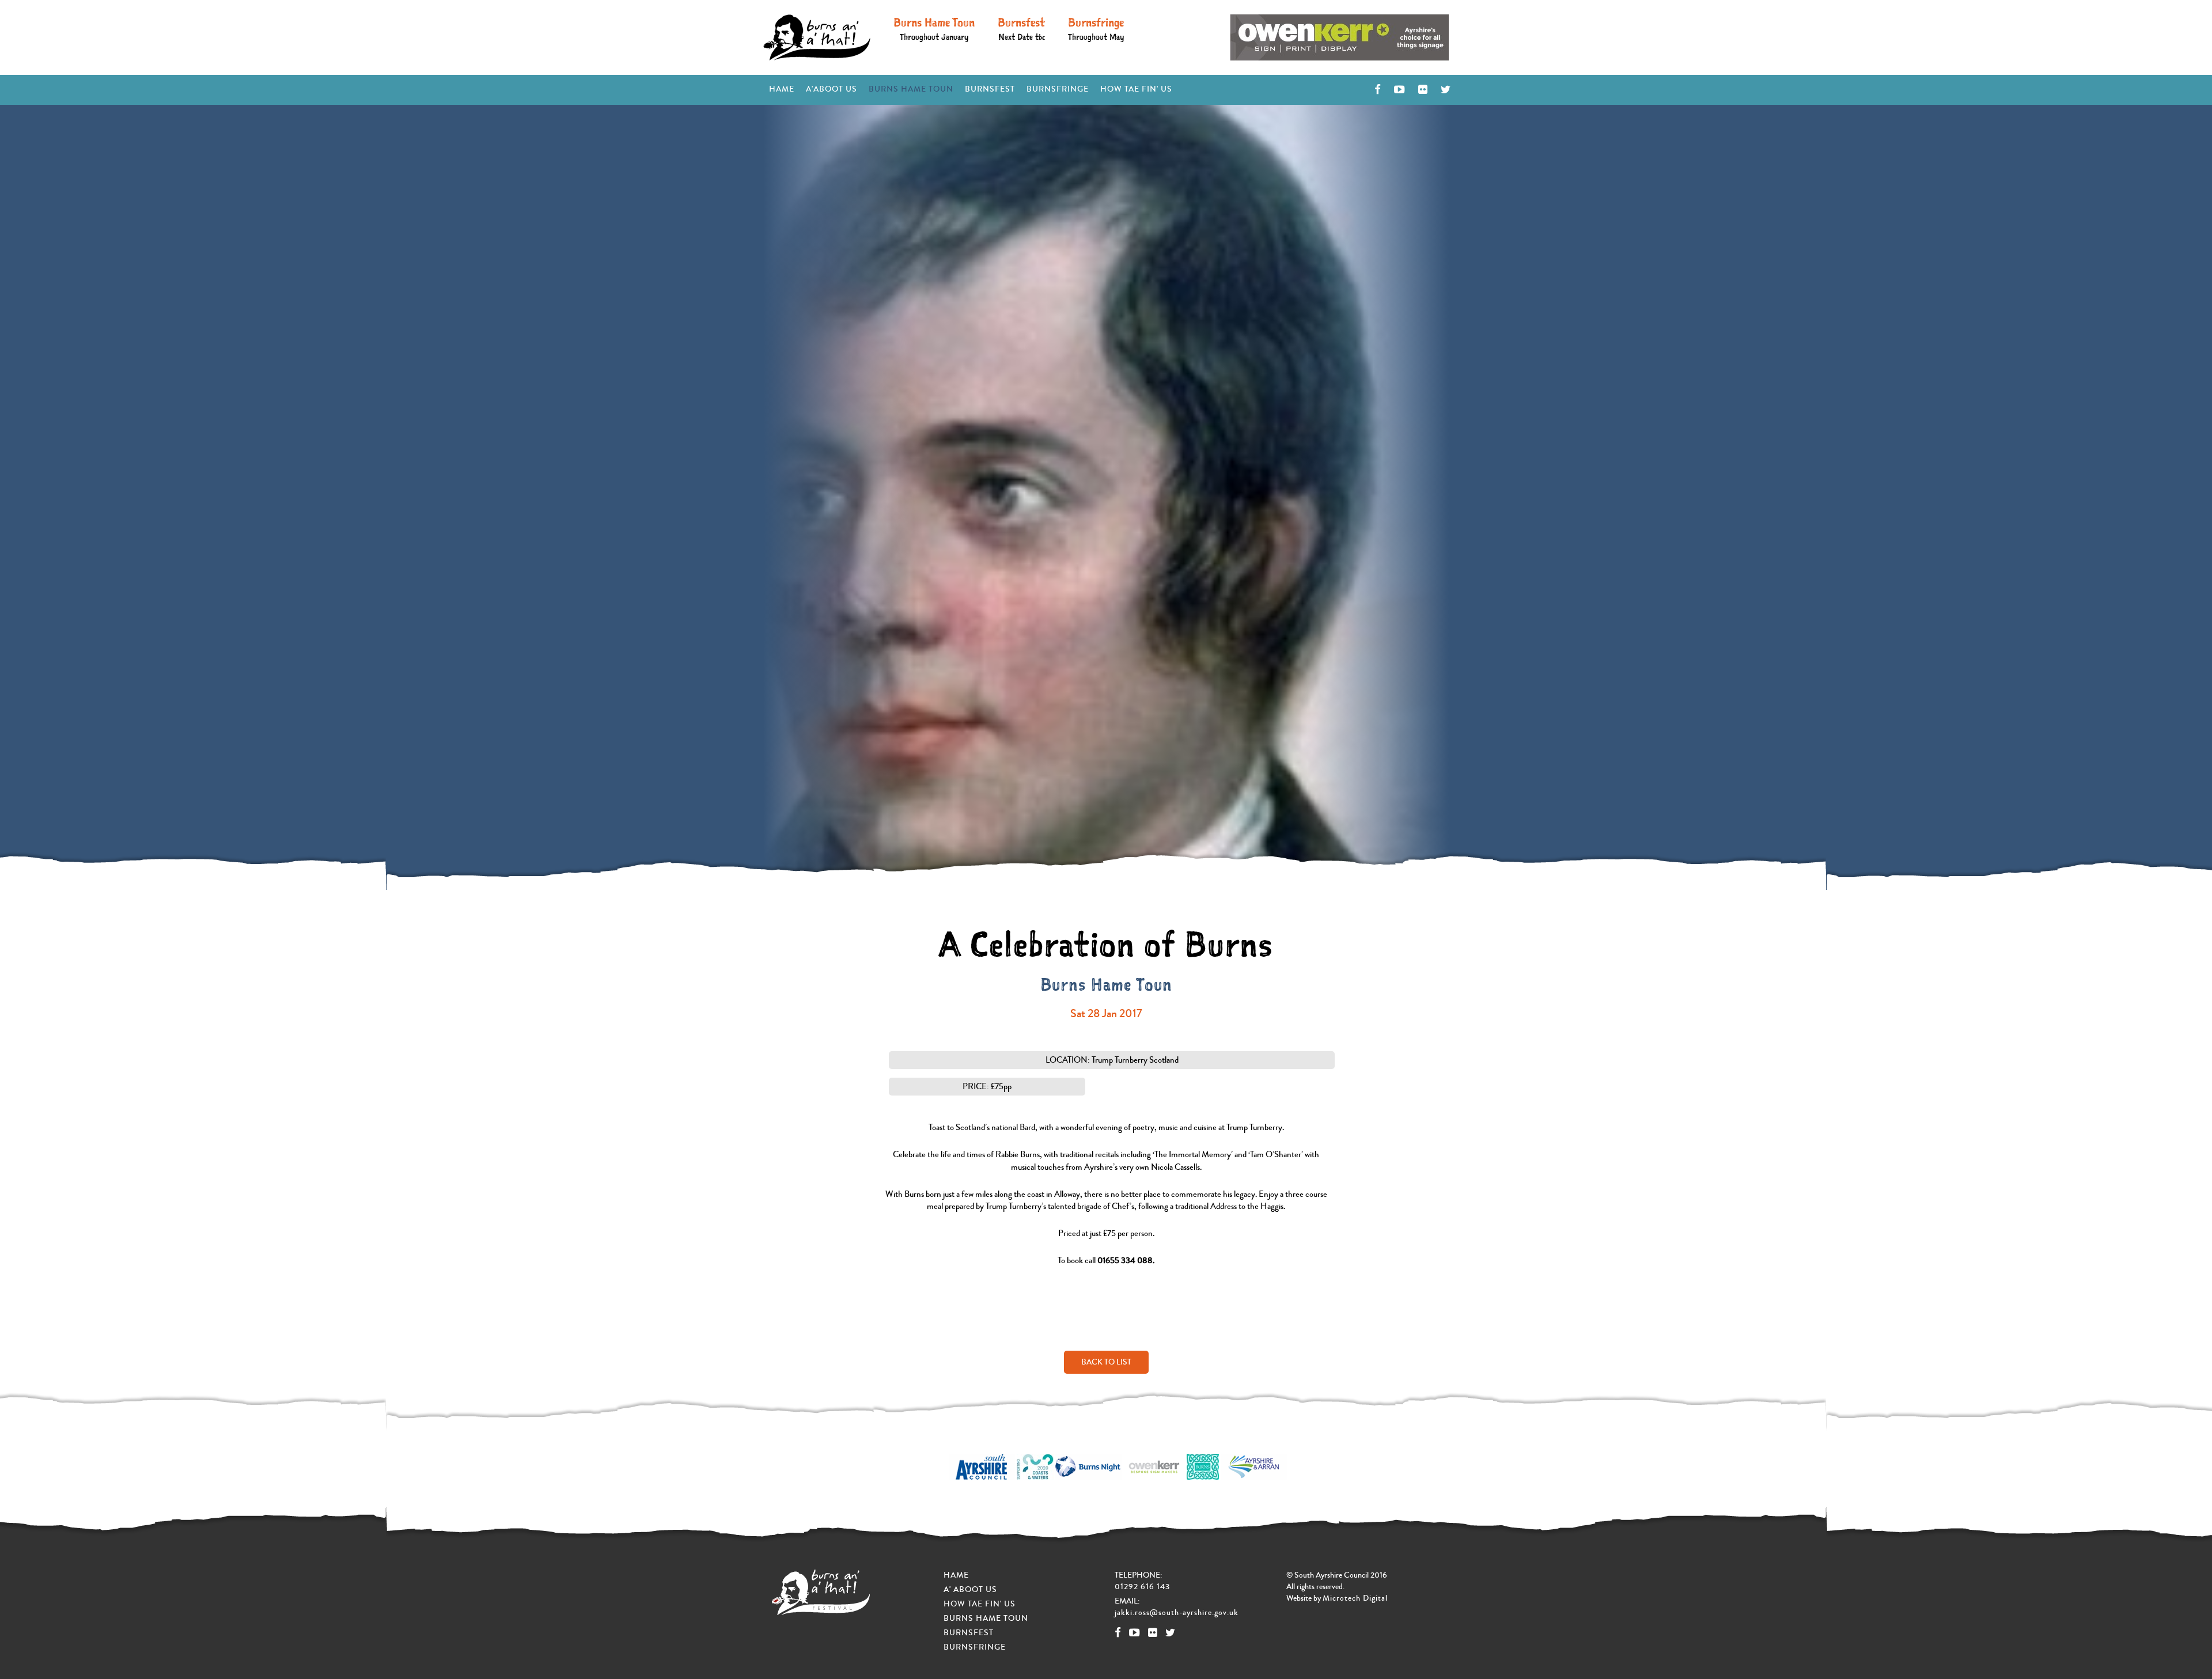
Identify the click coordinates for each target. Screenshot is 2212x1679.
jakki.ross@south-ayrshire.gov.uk (1177, 1613)
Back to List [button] (1106, 1362)
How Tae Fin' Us (1136, 89)
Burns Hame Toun (934, 28)
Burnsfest (1021, 28)
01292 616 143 (1142, 1587)
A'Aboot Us (832, 89)
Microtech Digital (1355, 1598)
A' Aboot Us (970, 1590)
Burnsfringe (1096, 28)
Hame (785, 89)
